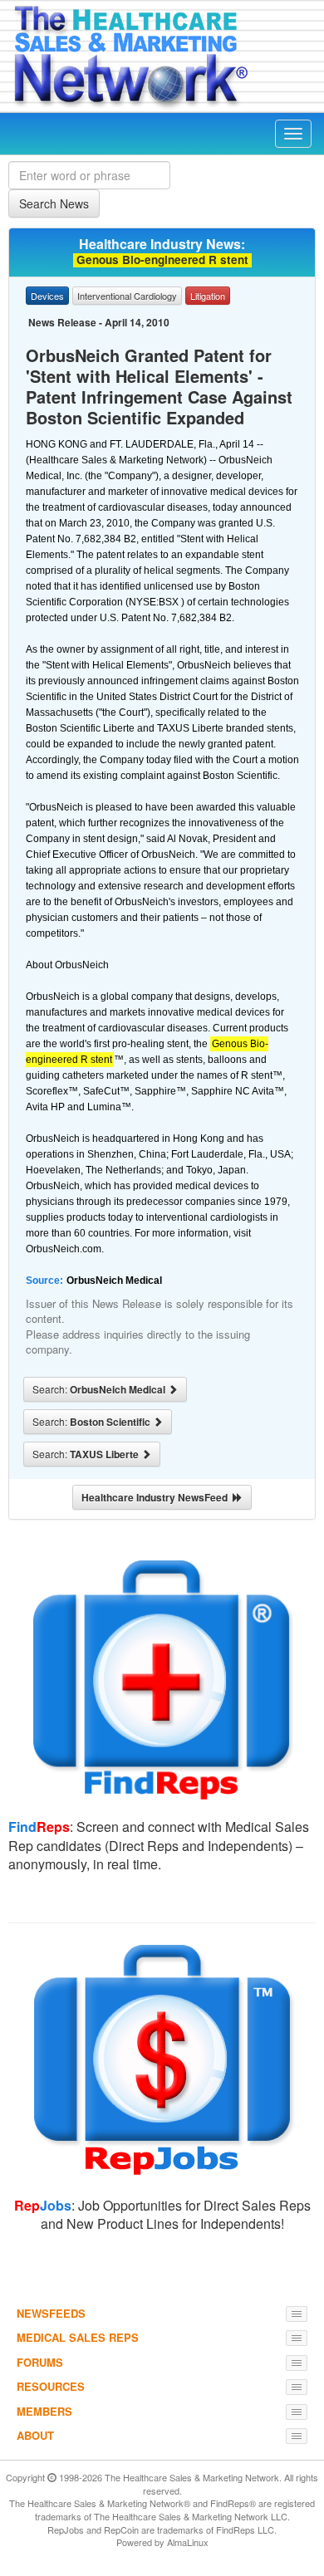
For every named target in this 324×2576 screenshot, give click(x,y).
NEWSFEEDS (51, 2313)
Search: (100, 1389)
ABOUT (35, 2435)
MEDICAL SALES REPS (78, 2337)
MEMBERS (44, 2411)
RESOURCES (51, 2386)
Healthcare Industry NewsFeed (157, 1497)
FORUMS (40, 2362)
